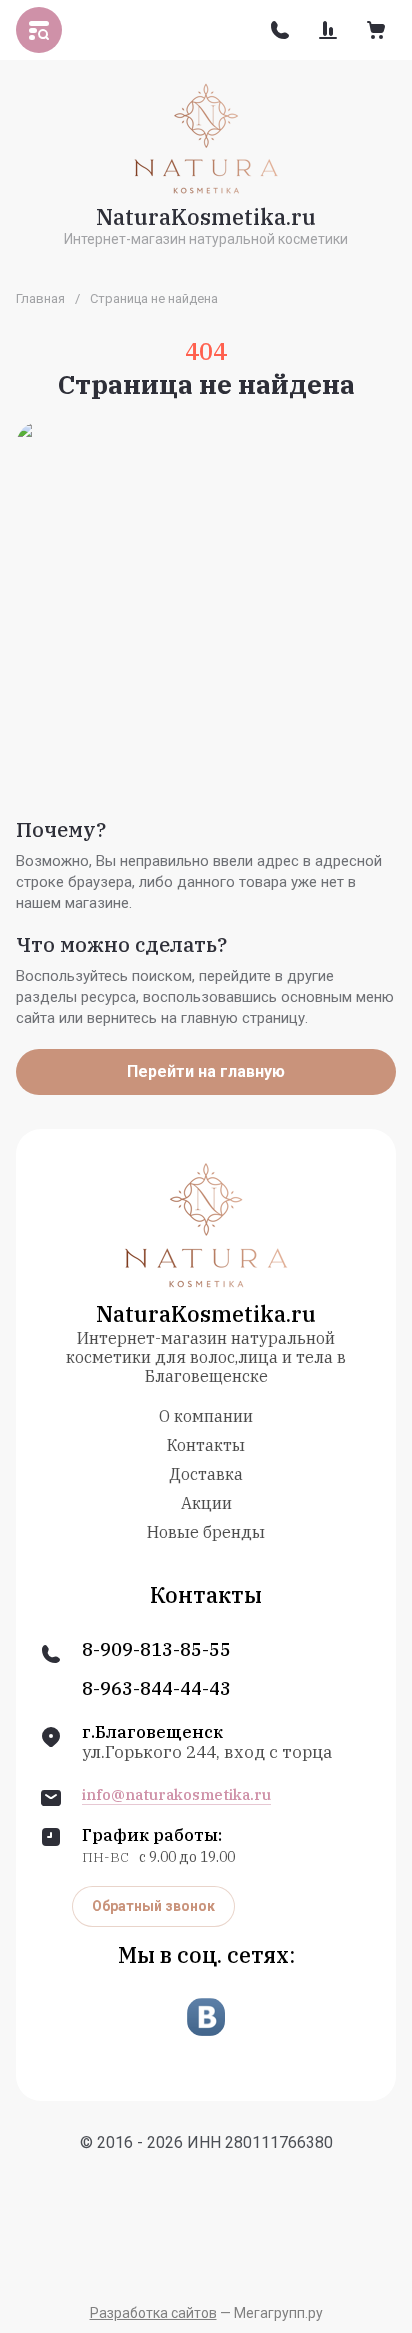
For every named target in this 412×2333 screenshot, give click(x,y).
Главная (40, 298)
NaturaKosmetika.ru (206, 216)
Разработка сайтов (153, 2313)
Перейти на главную (206, 1071)
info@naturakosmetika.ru (176, 1795)
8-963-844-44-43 (156, 1689)
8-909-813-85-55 (156, 1650)
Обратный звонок (153, 1906)
